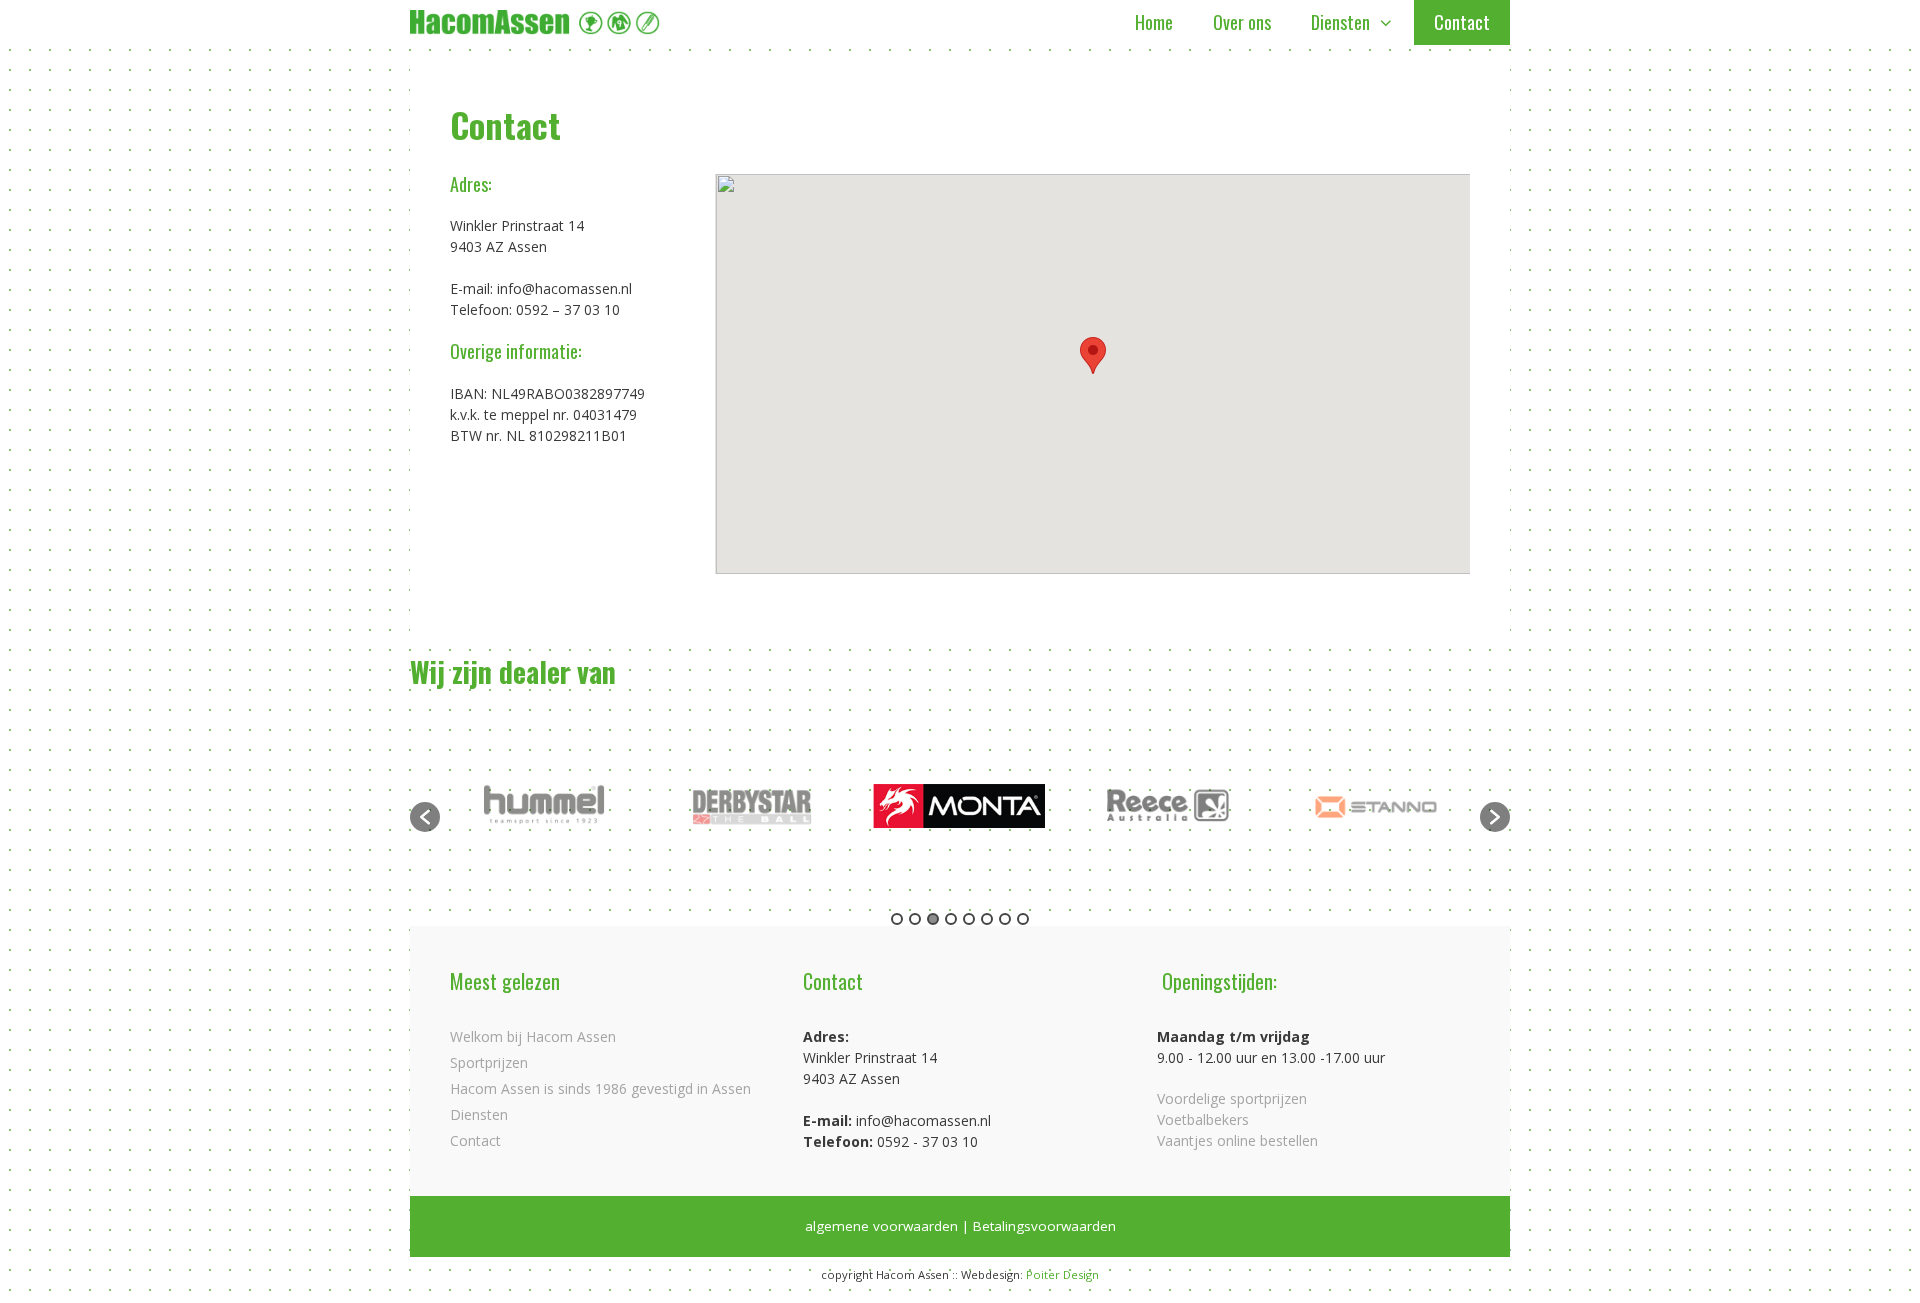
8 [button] (1023, 919)
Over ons (1242, 22)
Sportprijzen (489, 1062)
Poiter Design (1062, 1274)
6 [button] (987, 919)
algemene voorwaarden (881, 1226)
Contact (1462, 22)
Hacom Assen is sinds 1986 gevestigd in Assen (600, 1088)
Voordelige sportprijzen (1232, 1098)
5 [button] (969, 919)
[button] (1093, 355)
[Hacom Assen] (535, 22)
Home (1154, 22)
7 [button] (1005, 919)
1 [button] (897, 919)
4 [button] (951, 919)
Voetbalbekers (1203, 1119)
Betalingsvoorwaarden (1044, 1226)
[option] (544, 807)
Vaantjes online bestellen (1237, 1140)
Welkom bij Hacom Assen (533, 1036)
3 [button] (933, 919)
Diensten (1340, 22)
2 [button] (915, 919)
